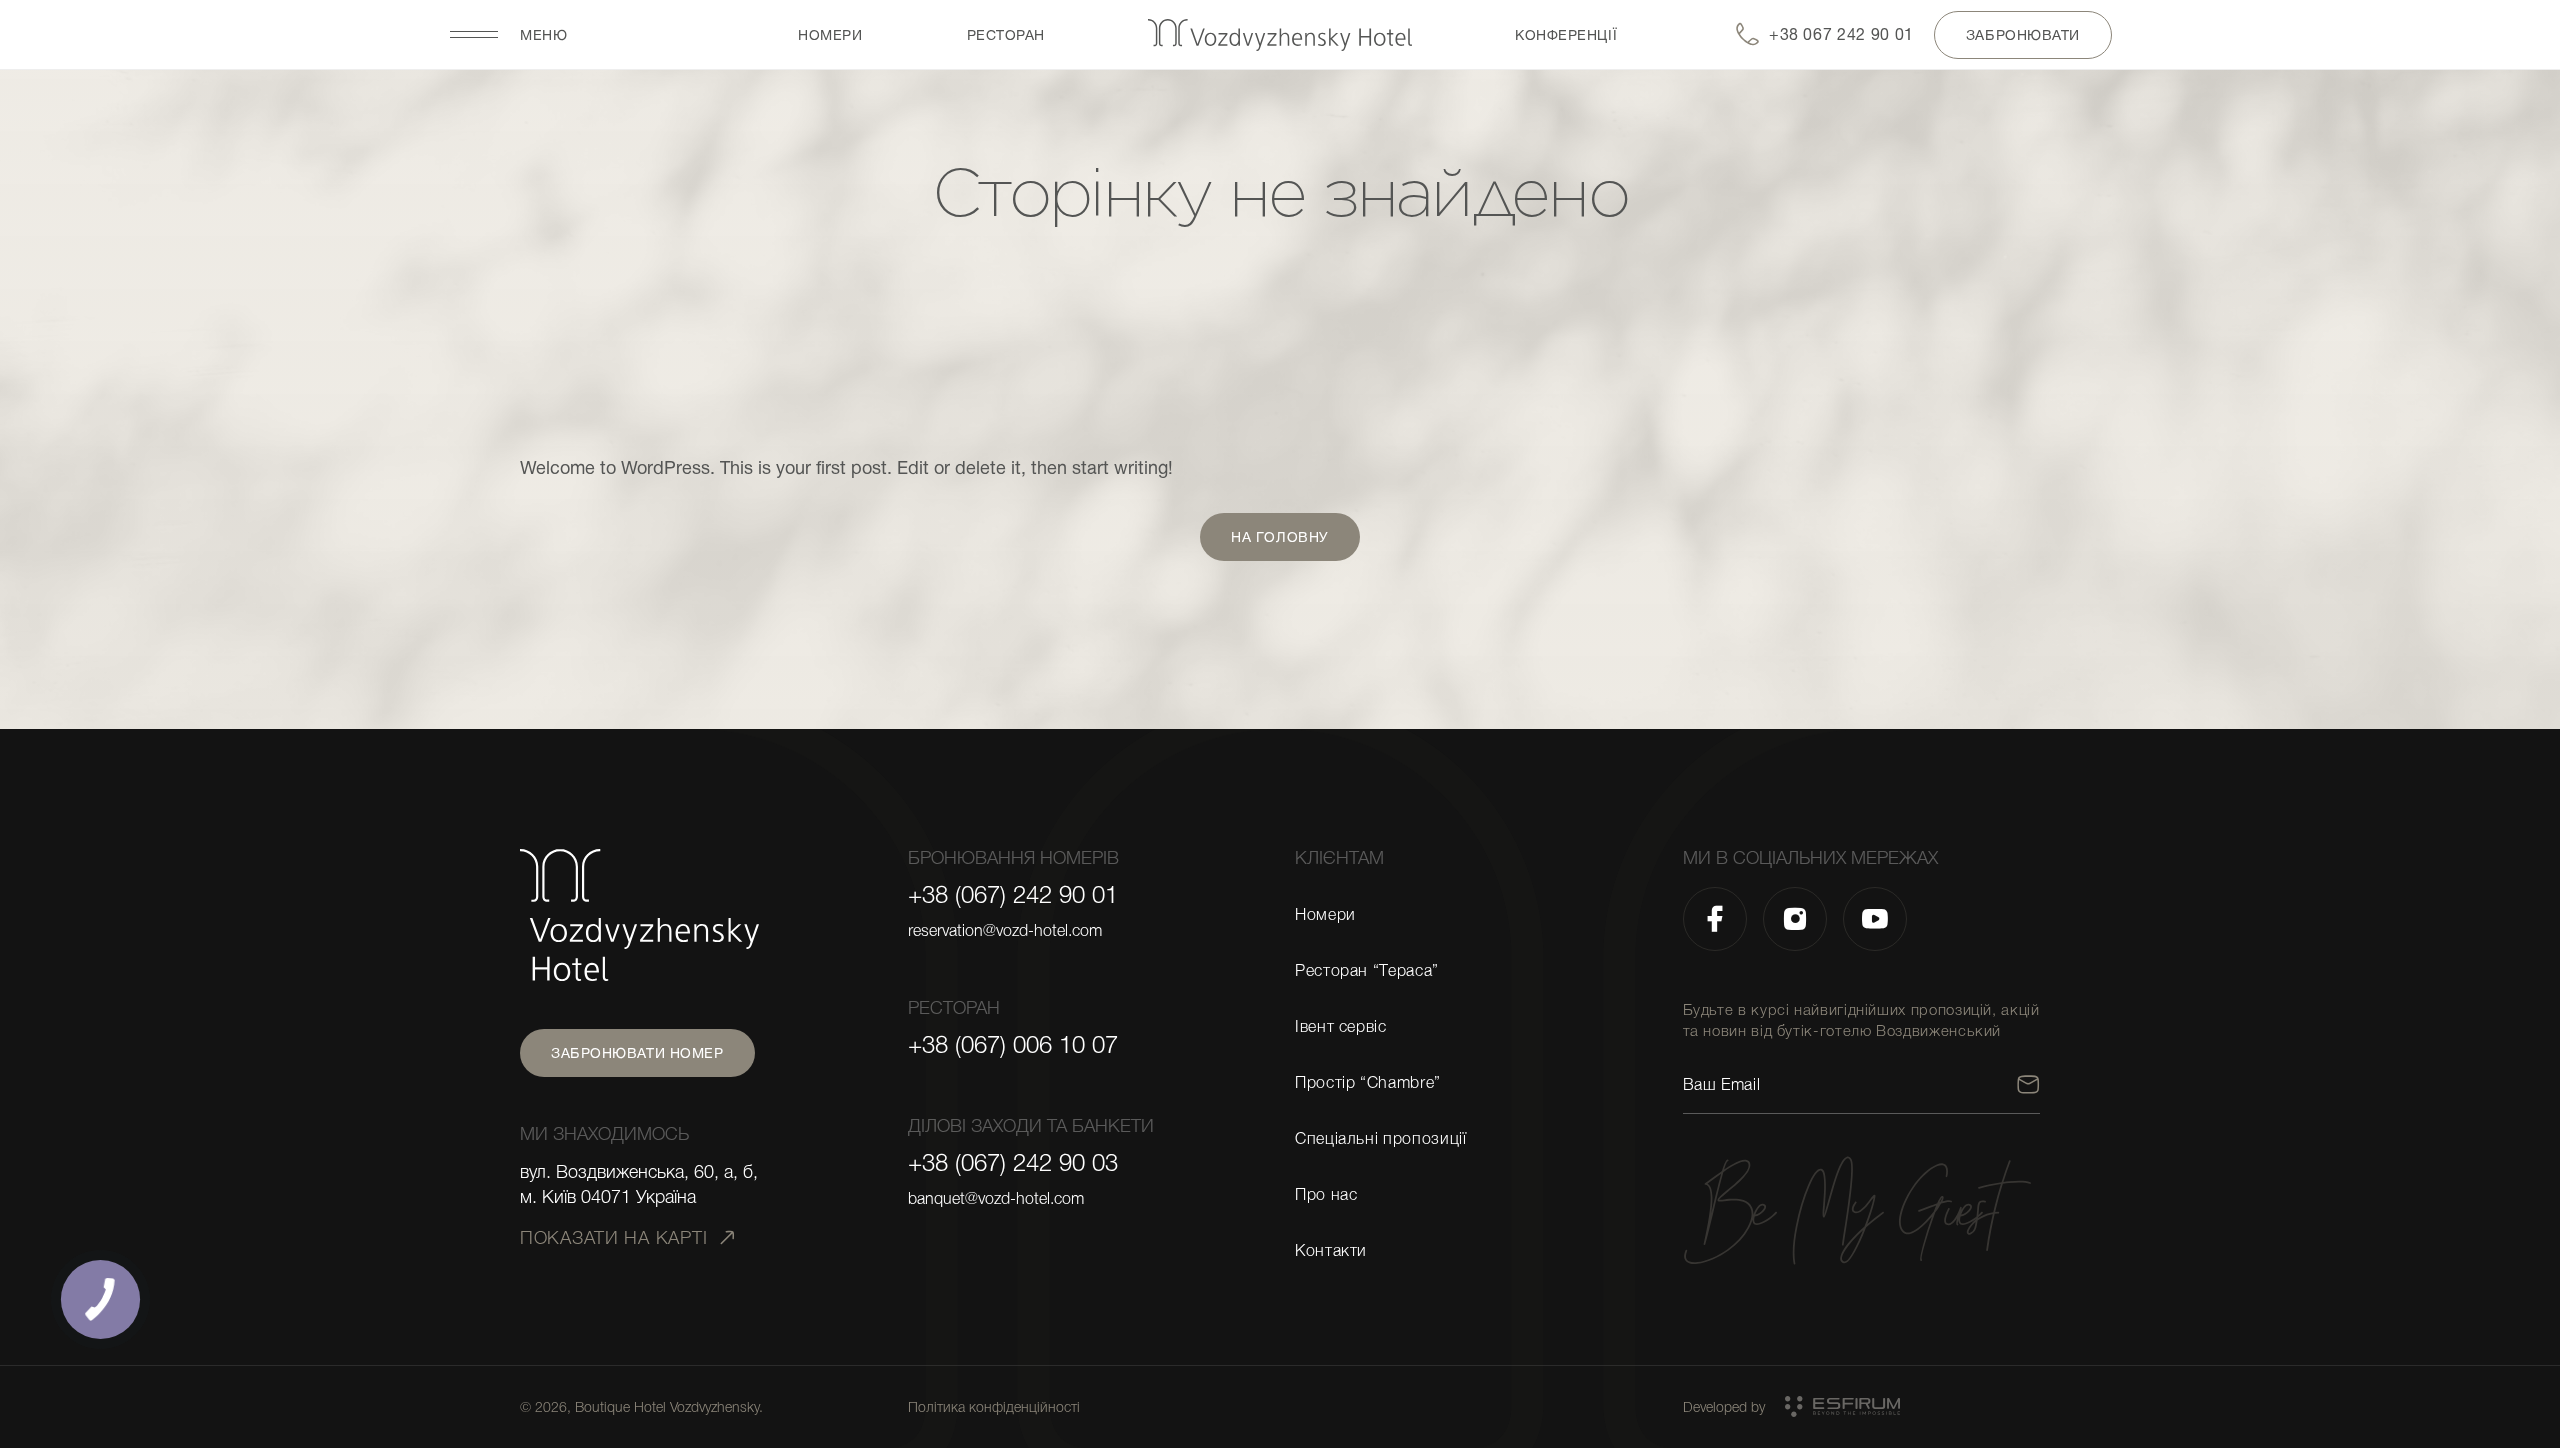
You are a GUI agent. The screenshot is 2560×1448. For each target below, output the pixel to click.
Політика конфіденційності (994, 1407)
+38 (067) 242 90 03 (1013, 1163)
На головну (1280, 537)
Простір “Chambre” (1368, 1083)
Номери (830, 35)
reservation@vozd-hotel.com (1005, 931)
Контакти (1331, 1251)
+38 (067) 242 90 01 (1013, 895)
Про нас (1326, 1195)
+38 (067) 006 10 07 (1013, 1045)
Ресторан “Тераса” (1367, 971)
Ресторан (1006, 35)
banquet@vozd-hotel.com (996, 1199)
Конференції (1566, 35)
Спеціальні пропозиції (1380, 1139)
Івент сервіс (1341, 1027)
